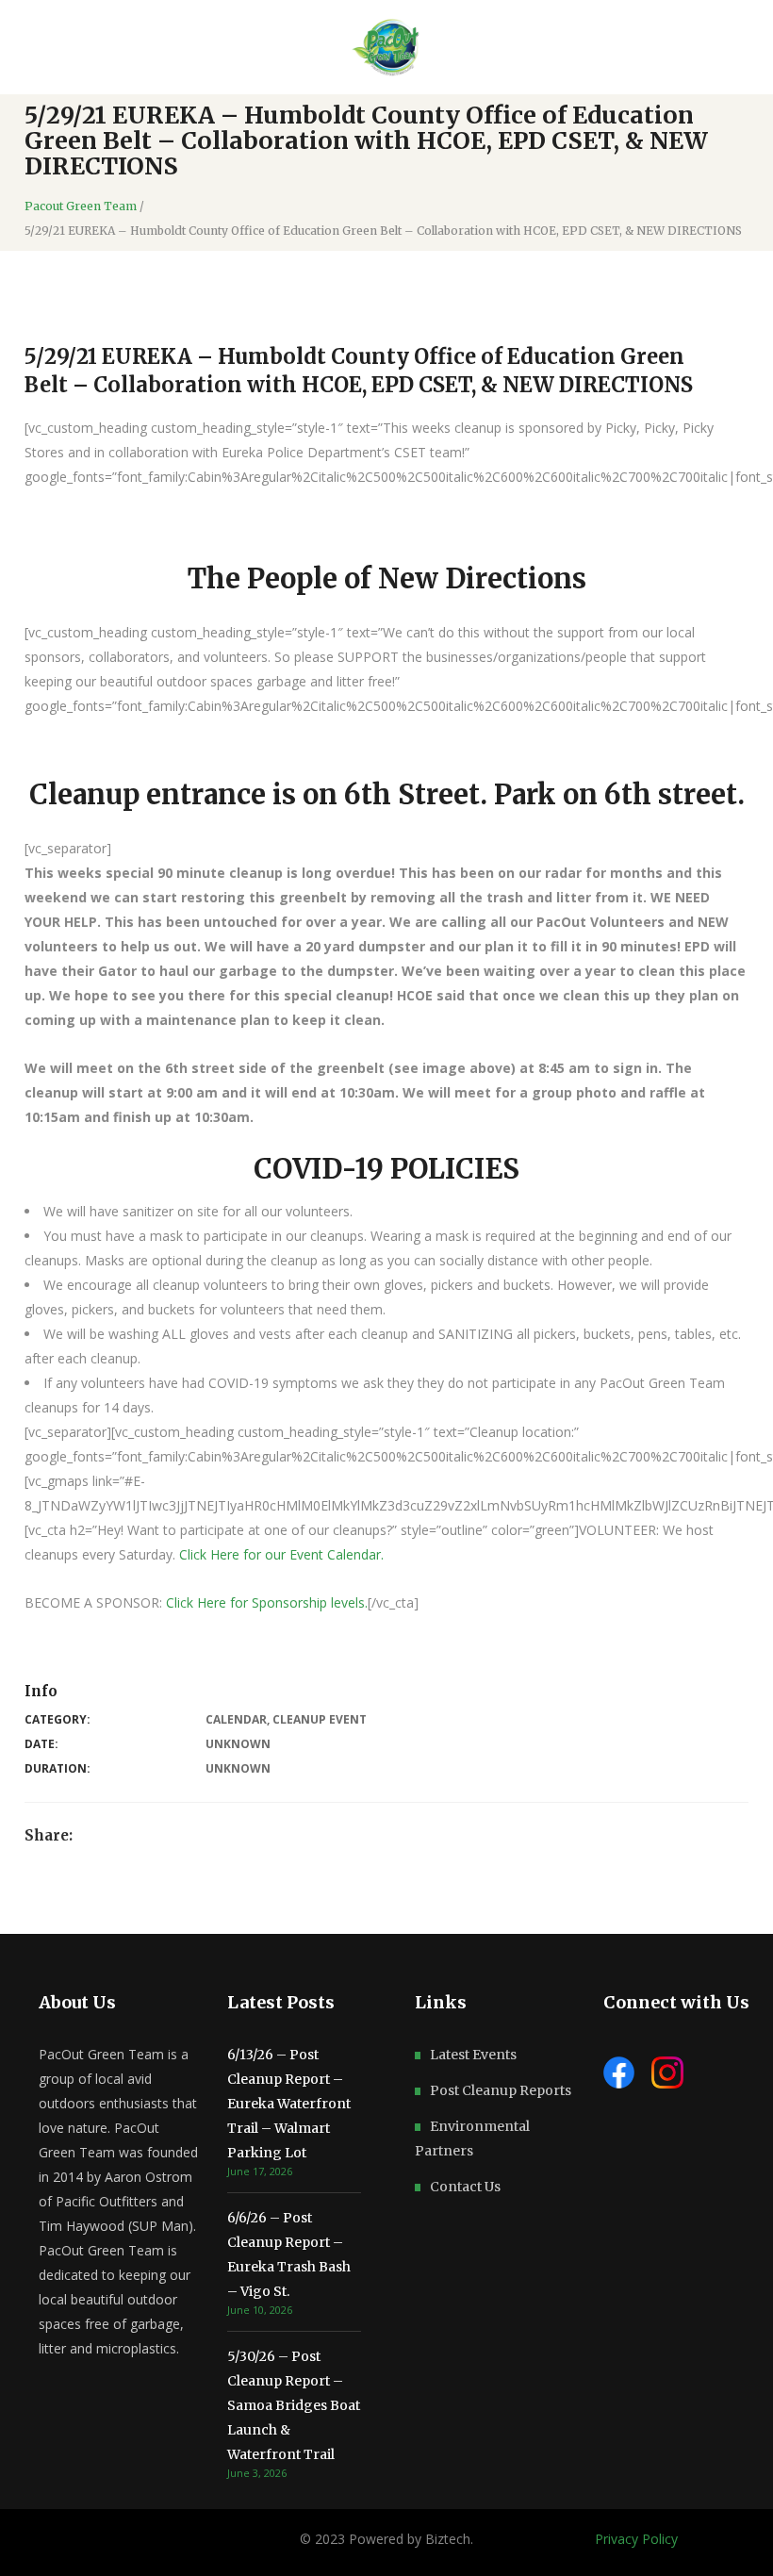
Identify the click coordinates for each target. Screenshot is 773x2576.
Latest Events (473, 2055)
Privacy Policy (636, 2539)
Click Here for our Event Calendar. (283, 1554)
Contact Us (465, 2187)
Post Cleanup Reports (501, 2090)
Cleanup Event (320, 1719)
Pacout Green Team (81, 206)
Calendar (236, 1719)
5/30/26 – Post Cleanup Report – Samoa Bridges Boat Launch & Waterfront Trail (294, 2405)
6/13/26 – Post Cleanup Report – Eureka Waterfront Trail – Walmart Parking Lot (289, 2104)
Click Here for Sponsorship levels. (267, 1602)
